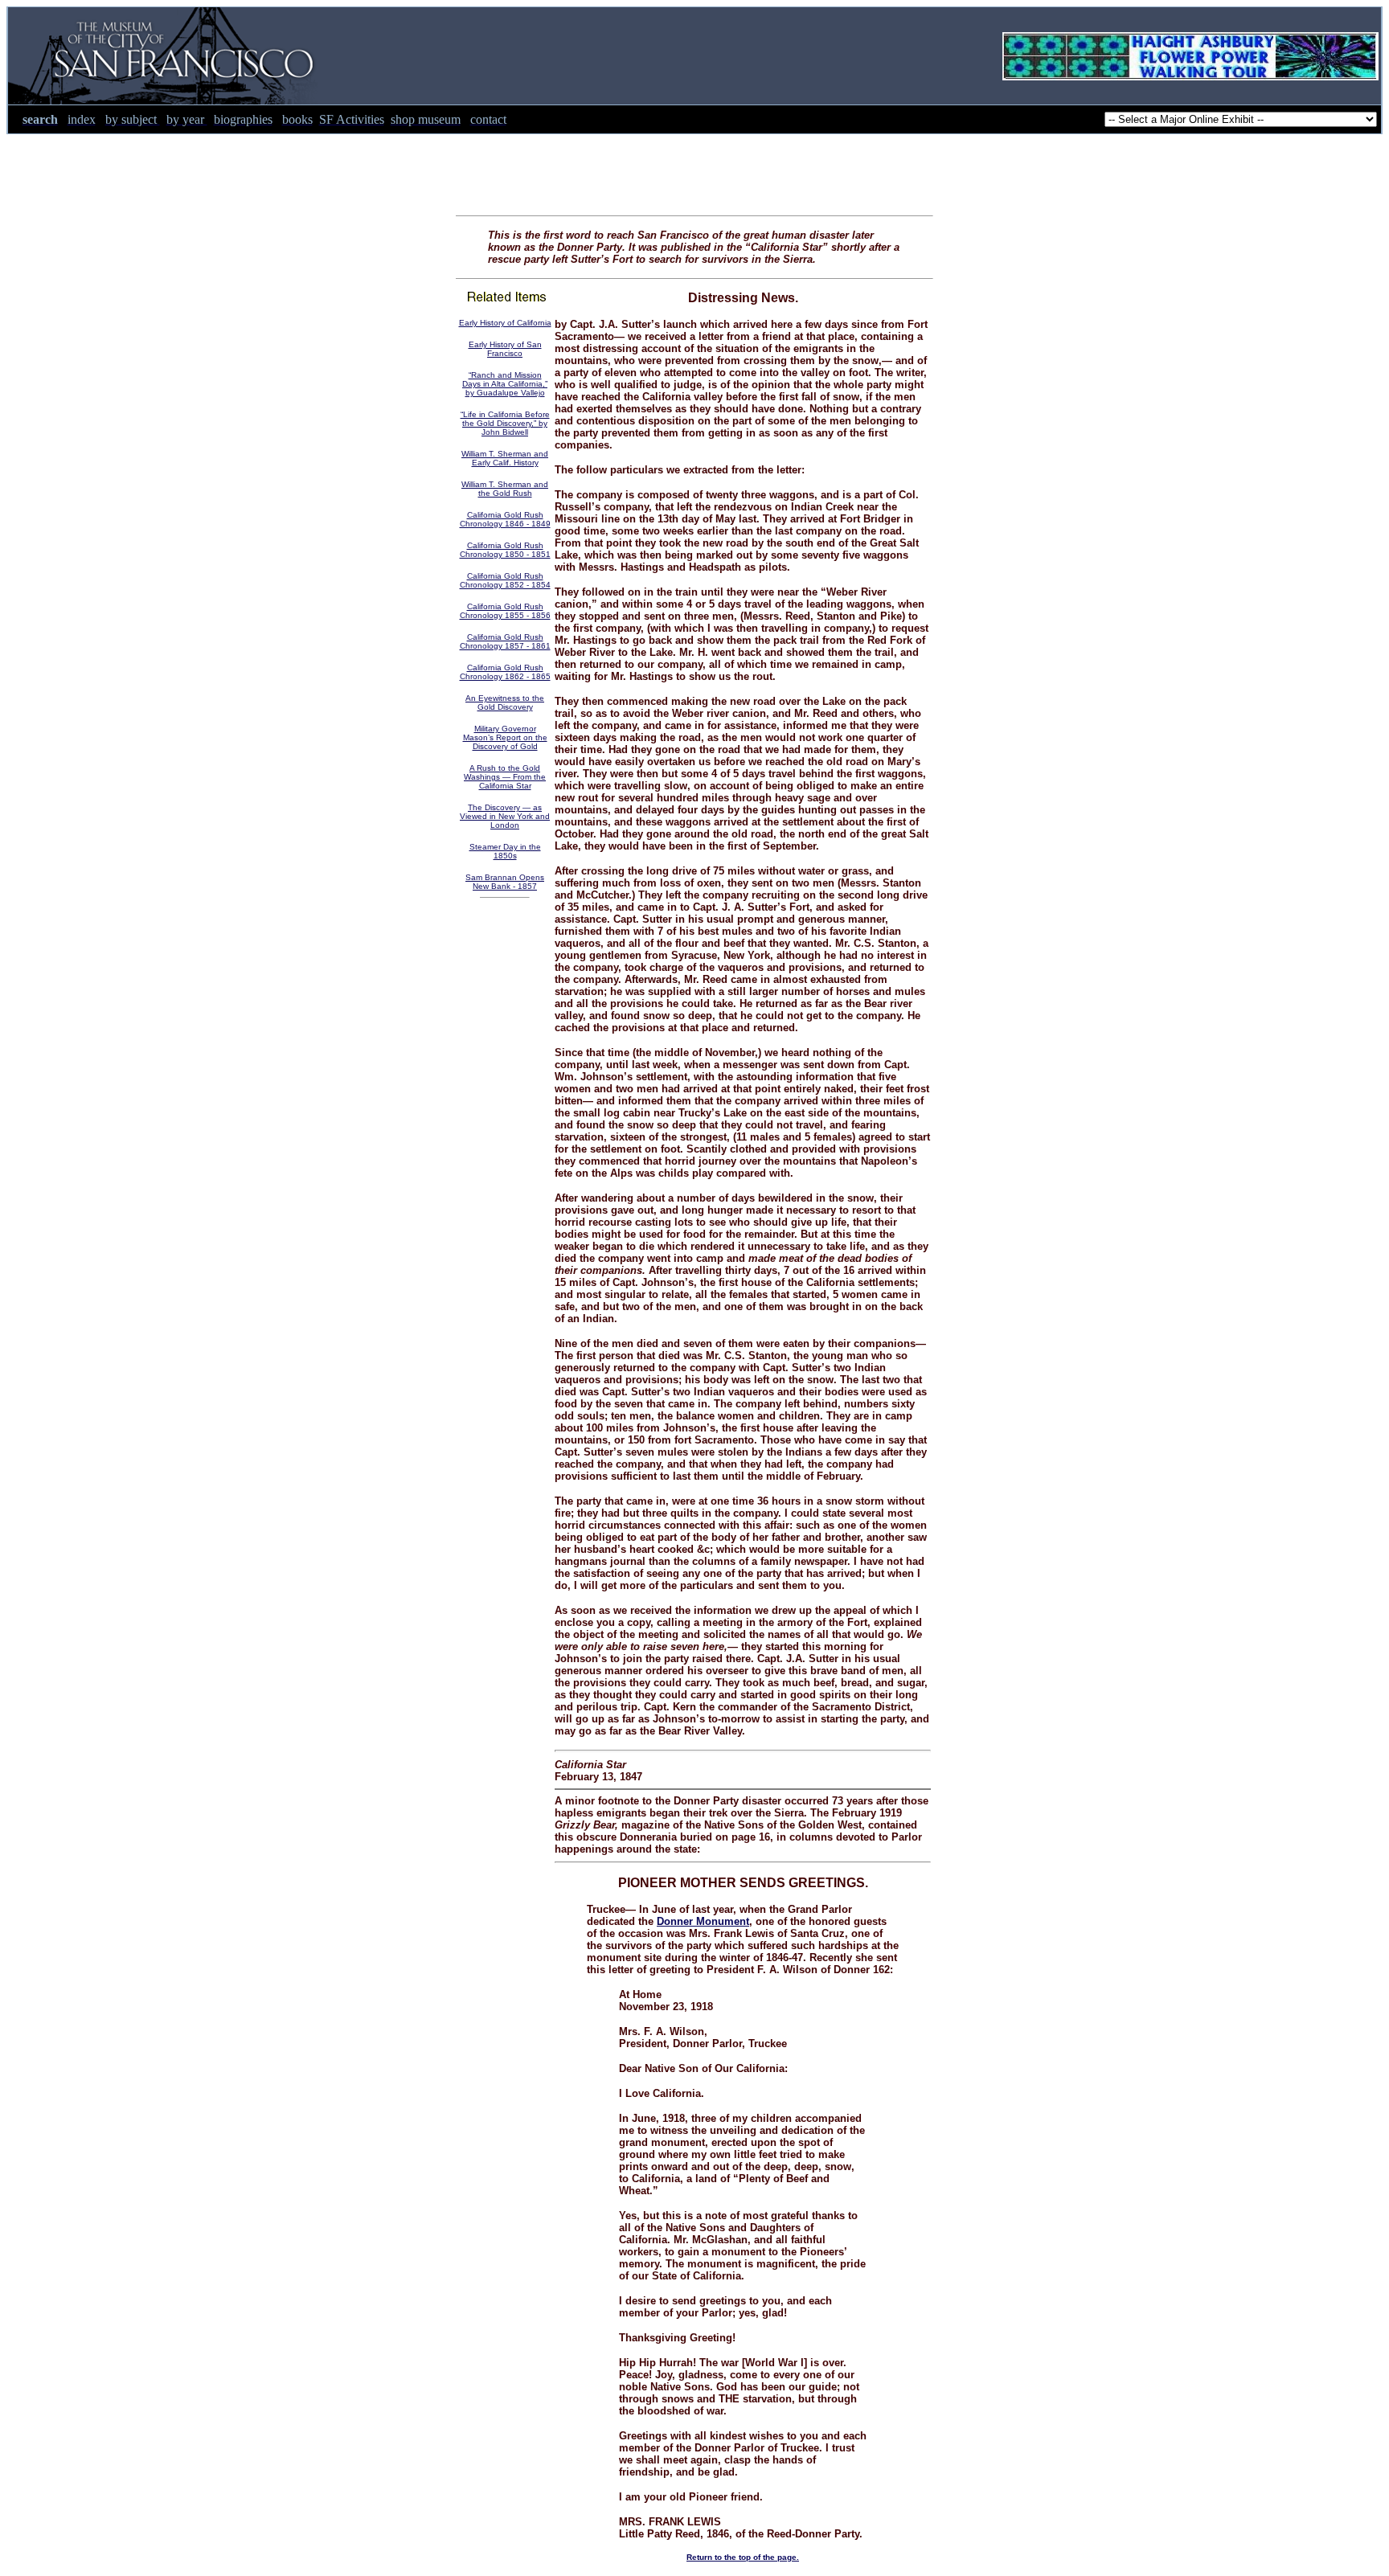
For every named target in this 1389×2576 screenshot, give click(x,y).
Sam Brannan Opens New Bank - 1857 (505, 882)
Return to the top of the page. (743, 2557)
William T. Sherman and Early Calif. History (505, 458)
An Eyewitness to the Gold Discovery (505, 702)
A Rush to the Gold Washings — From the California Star (505, 777)
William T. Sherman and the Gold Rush (505, 489)
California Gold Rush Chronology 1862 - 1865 (505, 672)
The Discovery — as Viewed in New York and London (505, 816)
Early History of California (505, 323)
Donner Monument (703, 1921)
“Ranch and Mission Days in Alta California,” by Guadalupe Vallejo (505, 384)
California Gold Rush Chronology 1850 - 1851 (505, 550)
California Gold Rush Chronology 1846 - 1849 (505, 519)
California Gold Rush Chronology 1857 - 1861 (505, 641)
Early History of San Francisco (505, 349)
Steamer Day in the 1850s (505, 851)
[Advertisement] (694, 170)
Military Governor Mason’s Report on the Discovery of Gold (505, 737)
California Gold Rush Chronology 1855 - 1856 (505, 611)
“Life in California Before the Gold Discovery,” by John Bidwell (505, 423)
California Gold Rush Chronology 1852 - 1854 (505, 580)
